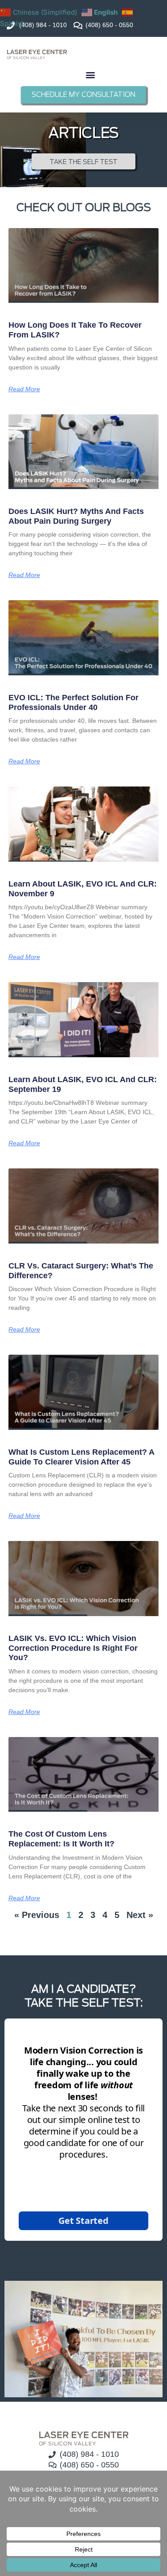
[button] (91, 74)
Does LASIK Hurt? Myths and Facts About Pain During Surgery (76, 516)
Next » (140, 1915)
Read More (24, 389)
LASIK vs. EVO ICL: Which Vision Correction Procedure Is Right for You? (73, 1648)
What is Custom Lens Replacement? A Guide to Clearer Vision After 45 (81, 1457)
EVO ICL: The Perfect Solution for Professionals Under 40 (73, 702)
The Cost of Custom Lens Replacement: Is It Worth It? (61, 1839)
